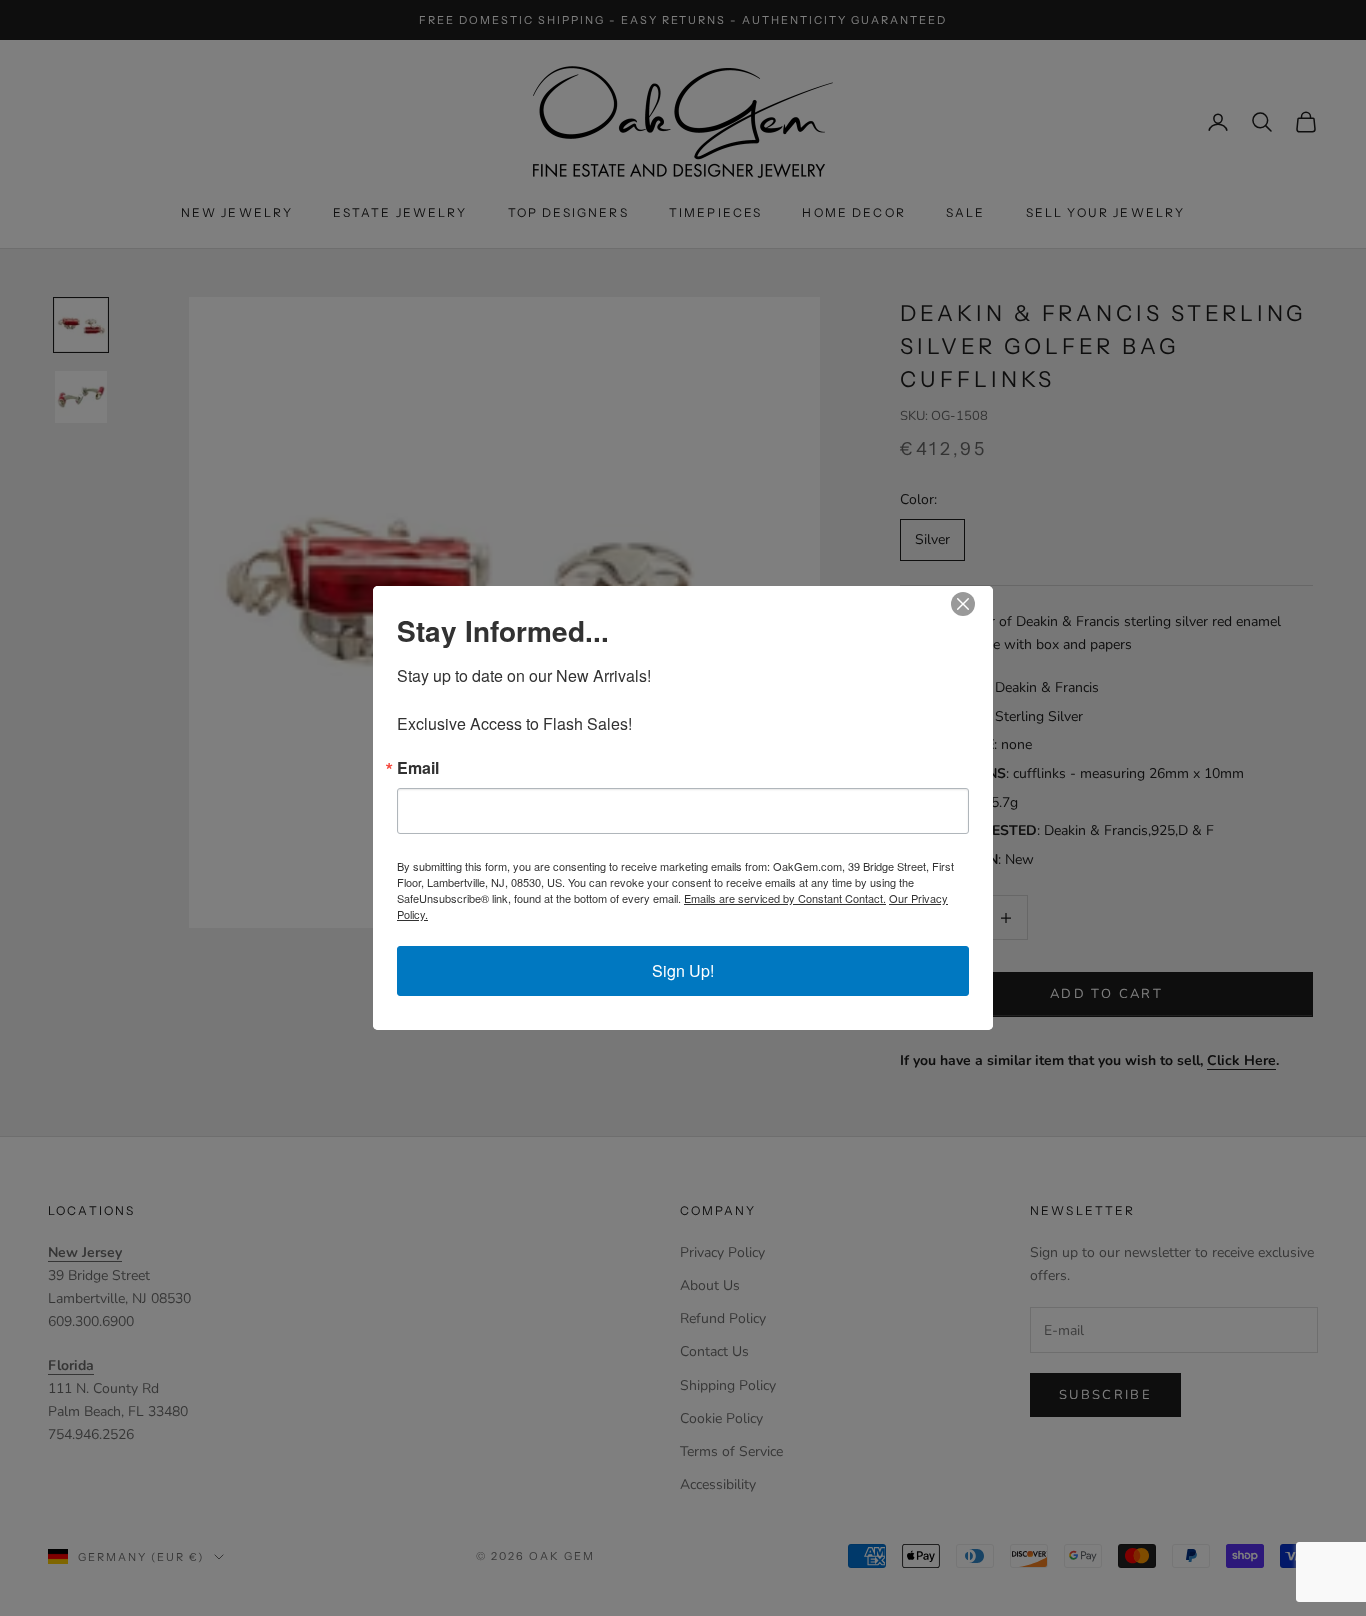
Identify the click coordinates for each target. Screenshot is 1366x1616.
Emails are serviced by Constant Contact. (785, 898)
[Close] (975, 604)
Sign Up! (683, 970)
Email (418, 768)
